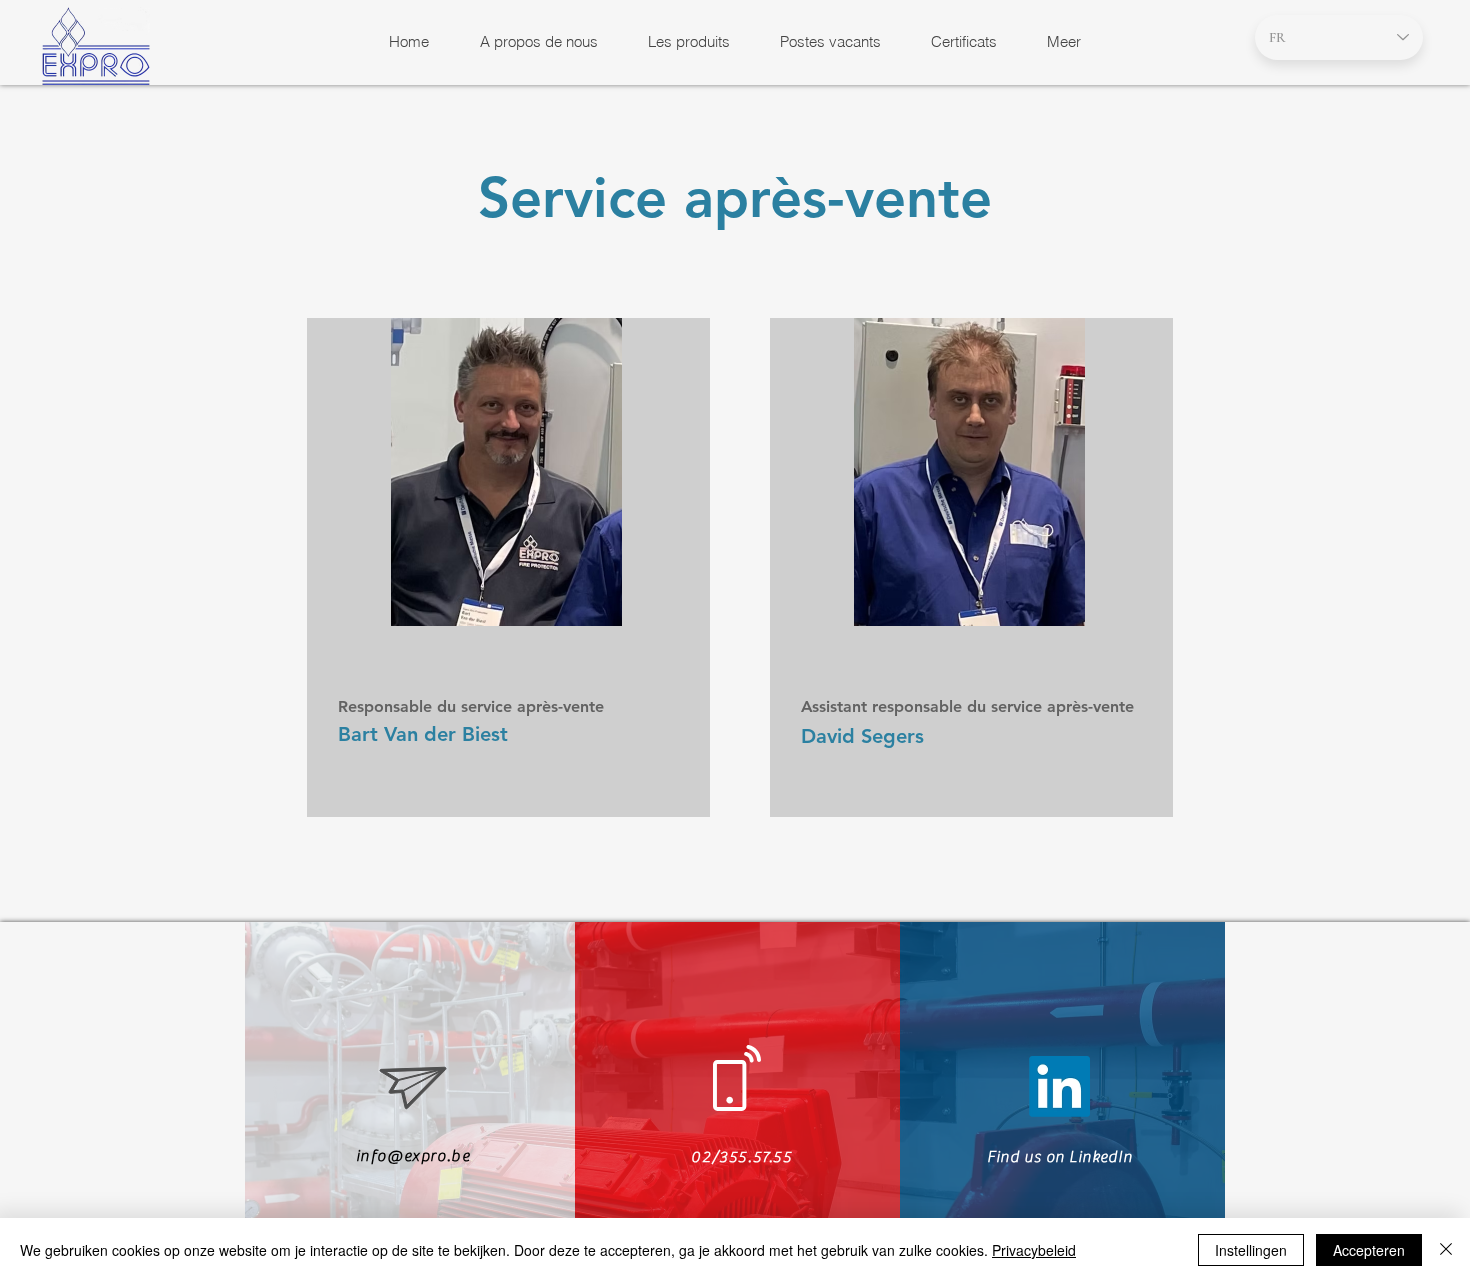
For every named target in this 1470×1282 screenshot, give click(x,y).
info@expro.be (413, 1156)
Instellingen (1251, 1250)
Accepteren (1369, 1250)
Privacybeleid (1034, 1250)
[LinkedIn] (1059, 1086)
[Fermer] (1446, 1250)
